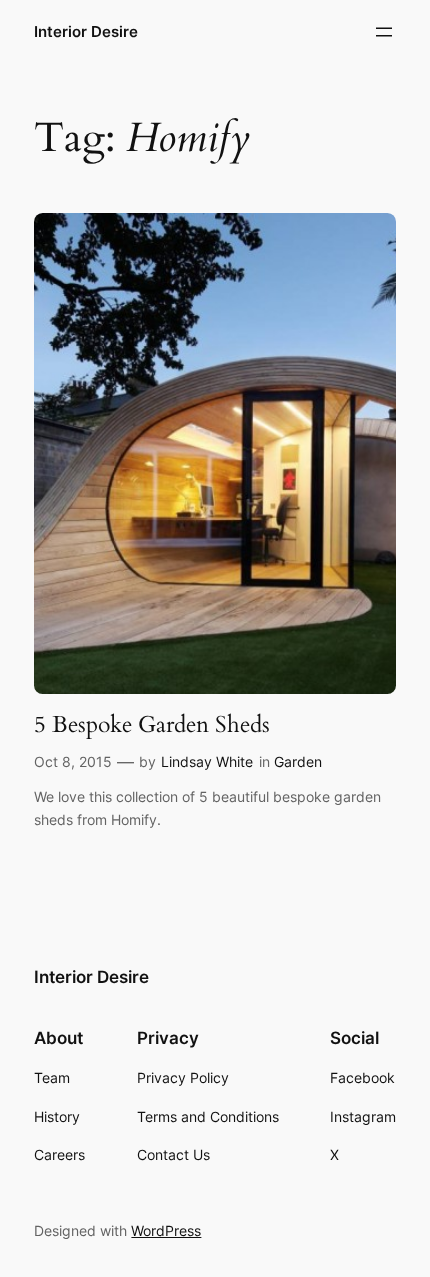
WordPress (166, 1230)
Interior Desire (86, 32)
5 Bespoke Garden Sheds (152, 725)
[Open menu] (384, 32)
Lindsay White (207, 761)
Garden (298, 761)
